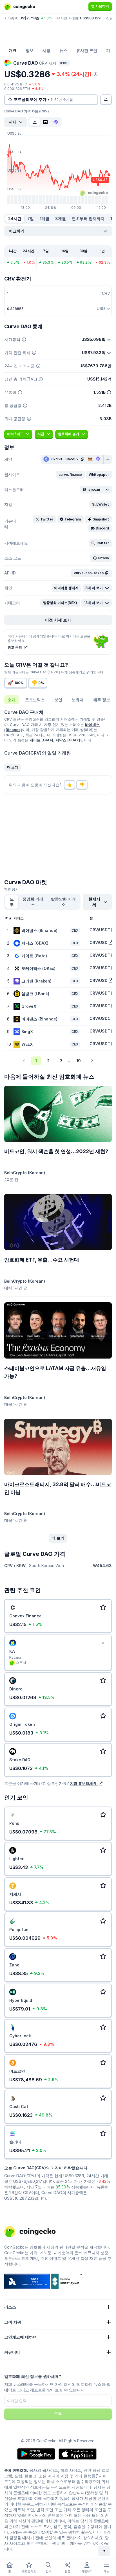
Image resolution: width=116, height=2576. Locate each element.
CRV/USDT (100, 930)
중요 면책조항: (16, 2470)
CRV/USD (99, 942)
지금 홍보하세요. (84, 1783)
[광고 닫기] (103, 1644)
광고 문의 (15, 647)
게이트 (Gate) (41, 740)
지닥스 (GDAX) (68, 740)
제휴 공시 (11, 889)
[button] (70, 475)
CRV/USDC (100, 1018)
